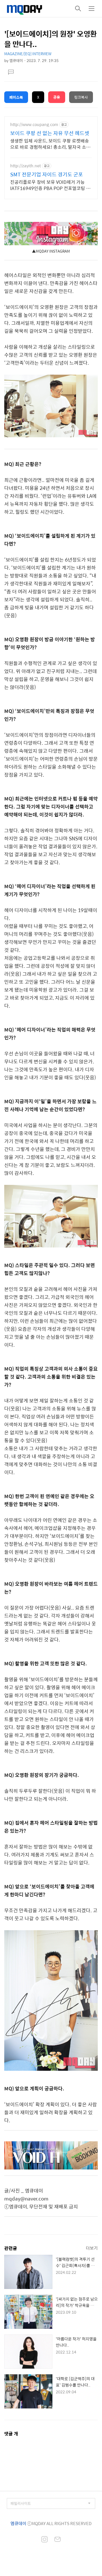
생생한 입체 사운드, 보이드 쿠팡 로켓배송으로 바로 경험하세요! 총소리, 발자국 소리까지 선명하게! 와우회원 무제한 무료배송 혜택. (50, 144)
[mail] (58, 2540)
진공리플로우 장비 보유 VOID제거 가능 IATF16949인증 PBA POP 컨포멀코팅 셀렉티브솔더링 (50, 185)
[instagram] (44, 2540)
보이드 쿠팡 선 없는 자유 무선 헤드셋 (50, 133)
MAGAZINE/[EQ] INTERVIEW (28, 54)
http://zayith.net (25, 166)
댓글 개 (11, 2434)
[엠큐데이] (25, 9)
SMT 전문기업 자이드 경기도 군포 (47, 174)
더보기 (92, 2248)
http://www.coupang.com (34, 124)
